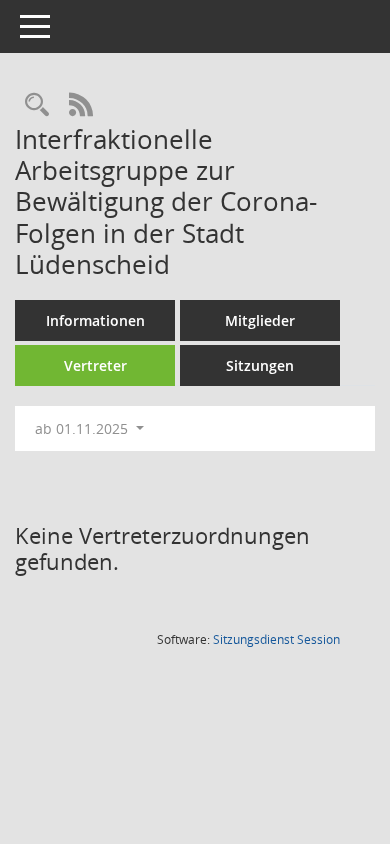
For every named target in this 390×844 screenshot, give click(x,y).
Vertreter (95, 365)
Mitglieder (260, 320)
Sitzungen (260, 365)
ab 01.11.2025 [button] (83, 428)
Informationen (95, 320)
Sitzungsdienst (276, 639)
